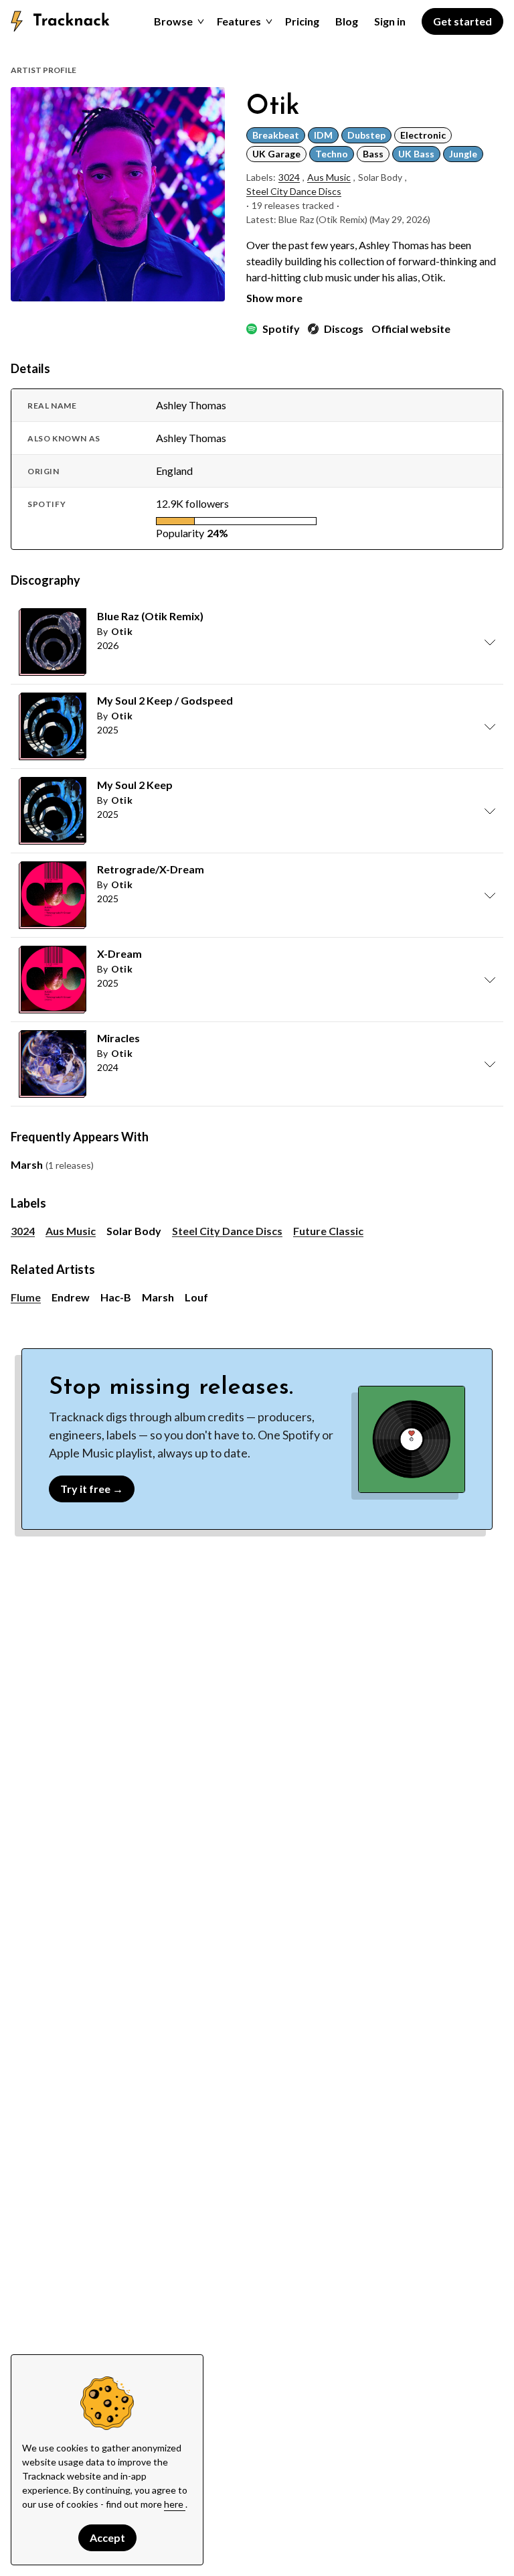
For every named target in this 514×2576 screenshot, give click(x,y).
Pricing (302, 21)
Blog (347, 21)
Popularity (180, 533)
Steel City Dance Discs (294, 191)
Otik (122, 631)
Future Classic (328, 1231)
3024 (289, 177)
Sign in (390, 21)
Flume (26, 1297)
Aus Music (329, 177)
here (175, 2504)
